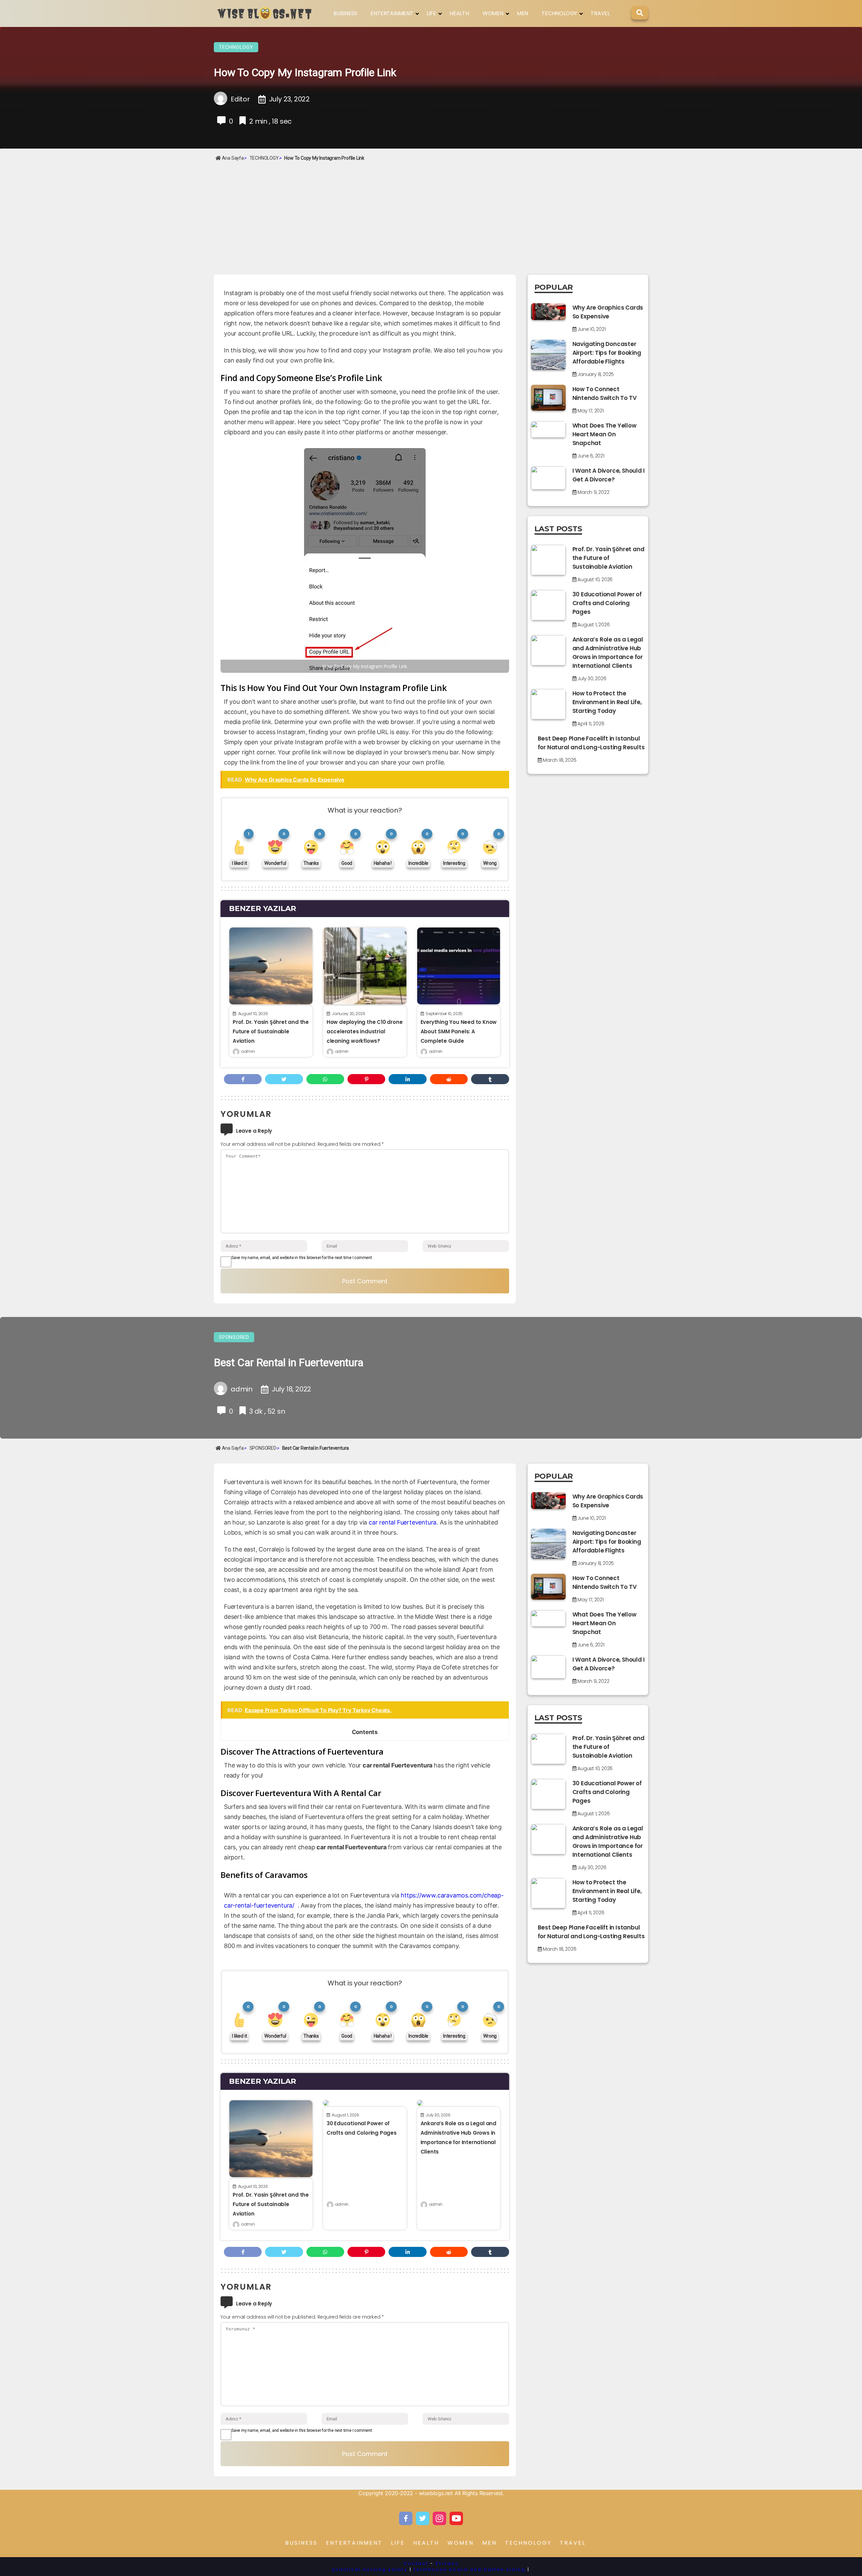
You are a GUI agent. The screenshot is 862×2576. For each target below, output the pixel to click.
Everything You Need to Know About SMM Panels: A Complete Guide (459, 1031)
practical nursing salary (370, 2569)
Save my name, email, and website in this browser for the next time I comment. (302, 1258)
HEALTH (459, 13)
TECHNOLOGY (559, 13)
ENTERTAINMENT (392, 13)
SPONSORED (234, 1337)
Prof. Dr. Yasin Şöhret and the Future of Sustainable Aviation (271, 1031)
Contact (416, 2563)
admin (248, 1051)
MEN (522, 13)
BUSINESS (345, 13)
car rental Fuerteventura (403, 1522)
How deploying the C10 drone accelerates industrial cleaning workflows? (365, 1031)
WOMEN (493, 13)
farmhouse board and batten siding (470, 2569)
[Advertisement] (431, 214)
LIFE (431, 13)
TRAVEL (600, 13)
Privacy (447, 2563)
